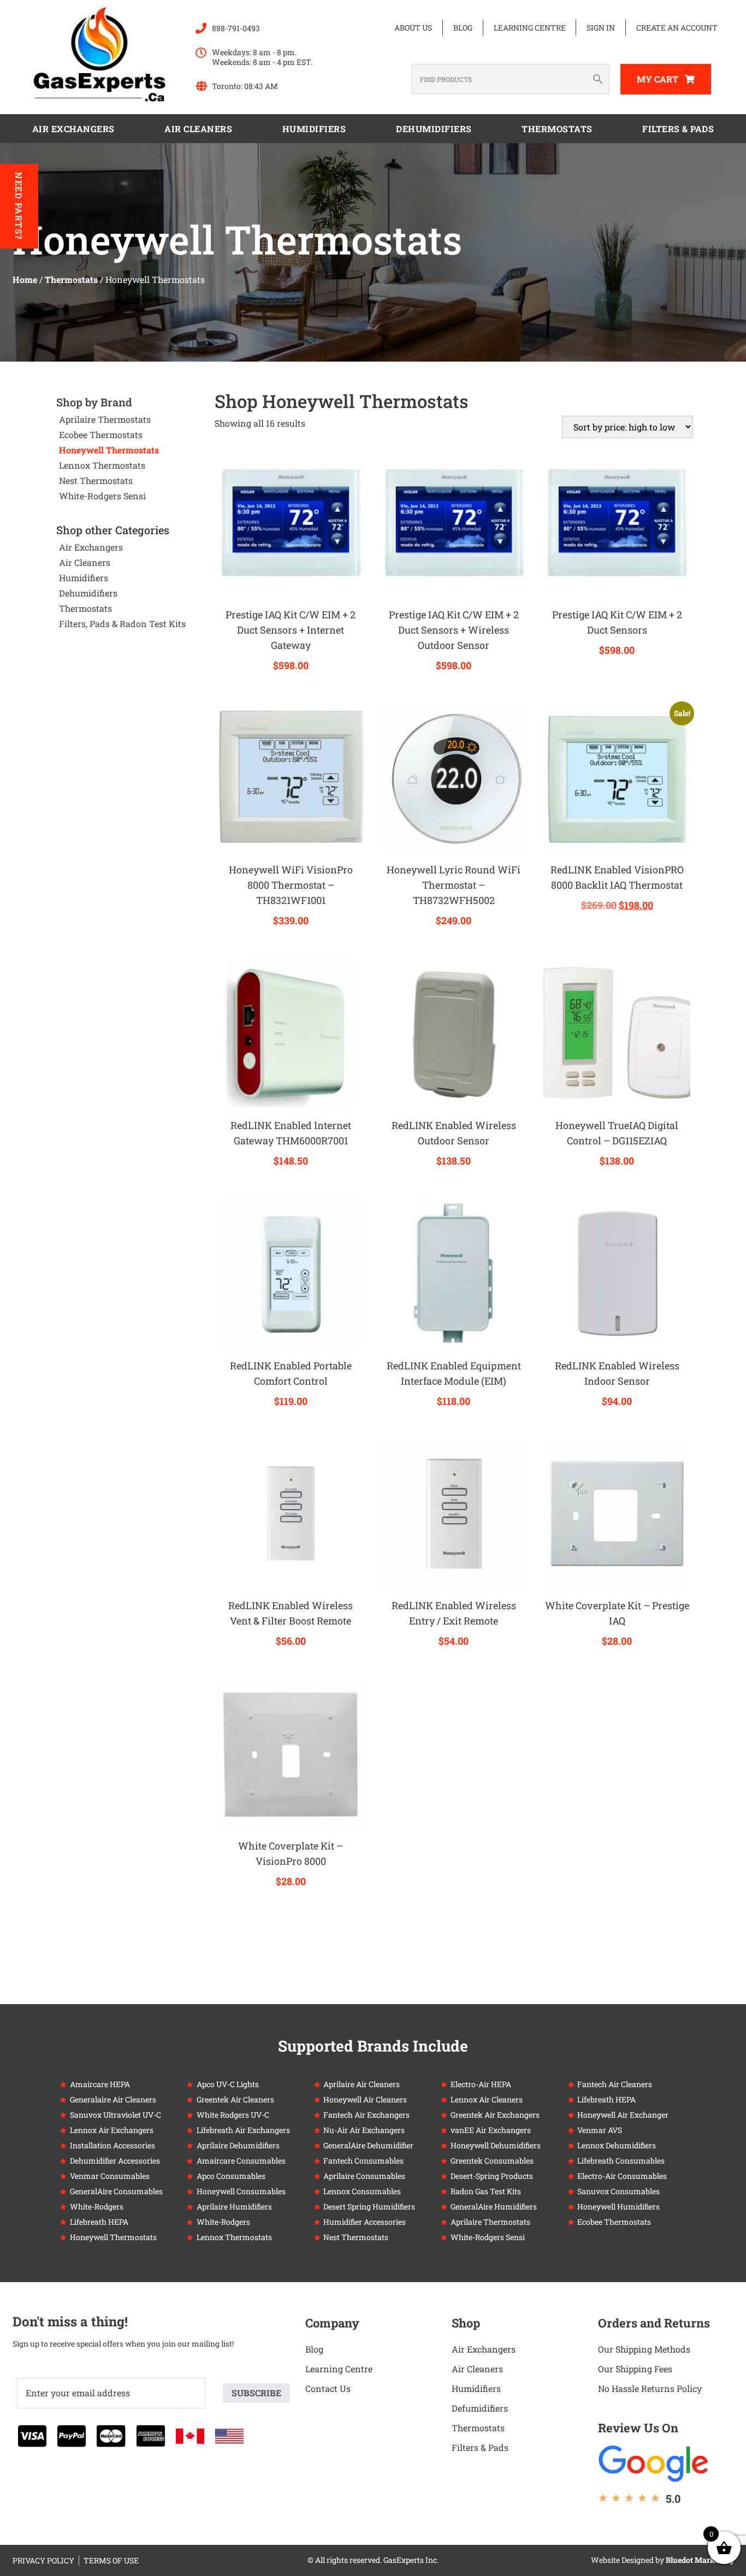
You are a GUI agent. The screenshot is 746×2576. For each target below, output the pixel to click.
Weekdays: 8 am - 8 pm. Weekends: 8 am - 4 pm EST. (262, 57)
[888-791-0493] (201, 28)
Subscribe (256, 2393)
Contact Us (328, 2388)
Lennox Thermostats (102, 465)
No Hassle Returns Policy (650, 2388)
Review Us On (638, 2428)
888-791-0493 (236, 28)
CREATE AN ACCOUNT (677, 28)
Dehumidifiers (434, 129)
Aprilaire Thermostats (105, 419)
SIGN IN (601, 28)
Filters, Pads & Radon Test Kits (122, 624)
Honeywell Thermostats (109, 450)
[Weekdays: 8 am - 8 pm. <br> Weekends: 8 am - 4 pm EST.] (201, 53)
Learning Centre (530, 28)
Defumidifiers (480, 2408)
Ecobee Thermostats (101, 435)
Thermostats (557, 129)
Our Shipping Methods (644, 2349)
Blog (463, 28)
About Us (413, 28)
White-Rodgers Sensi (102, 496)
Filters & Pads (678, 129)
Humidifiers (314, 129)
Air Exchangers (73, 129)
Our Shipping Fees (635, 2369)
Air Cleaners (198, 129)
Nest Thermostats (96, 480)
